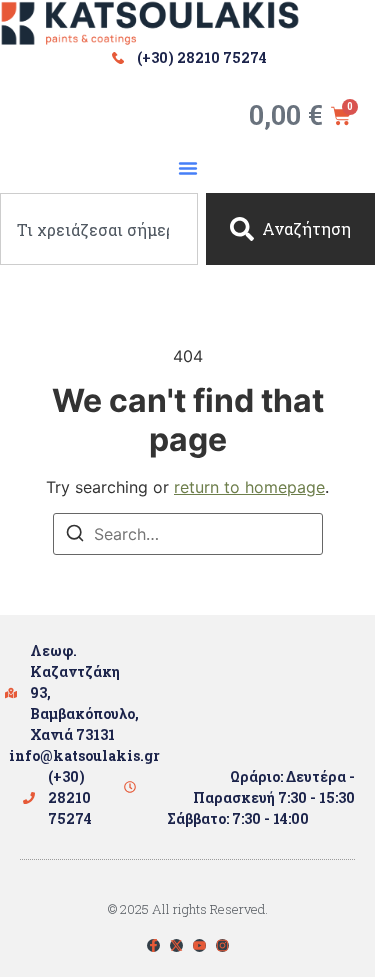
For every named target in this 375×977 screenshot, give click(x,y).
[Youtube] (199, 945)
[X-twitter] (176, 945)
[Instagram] (222, 945)
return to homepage (249, 487)
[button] (188, 168)
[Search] (75, 536)
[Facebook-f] (153, 945)
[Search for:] (188, 534)
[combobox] (99, 229)
